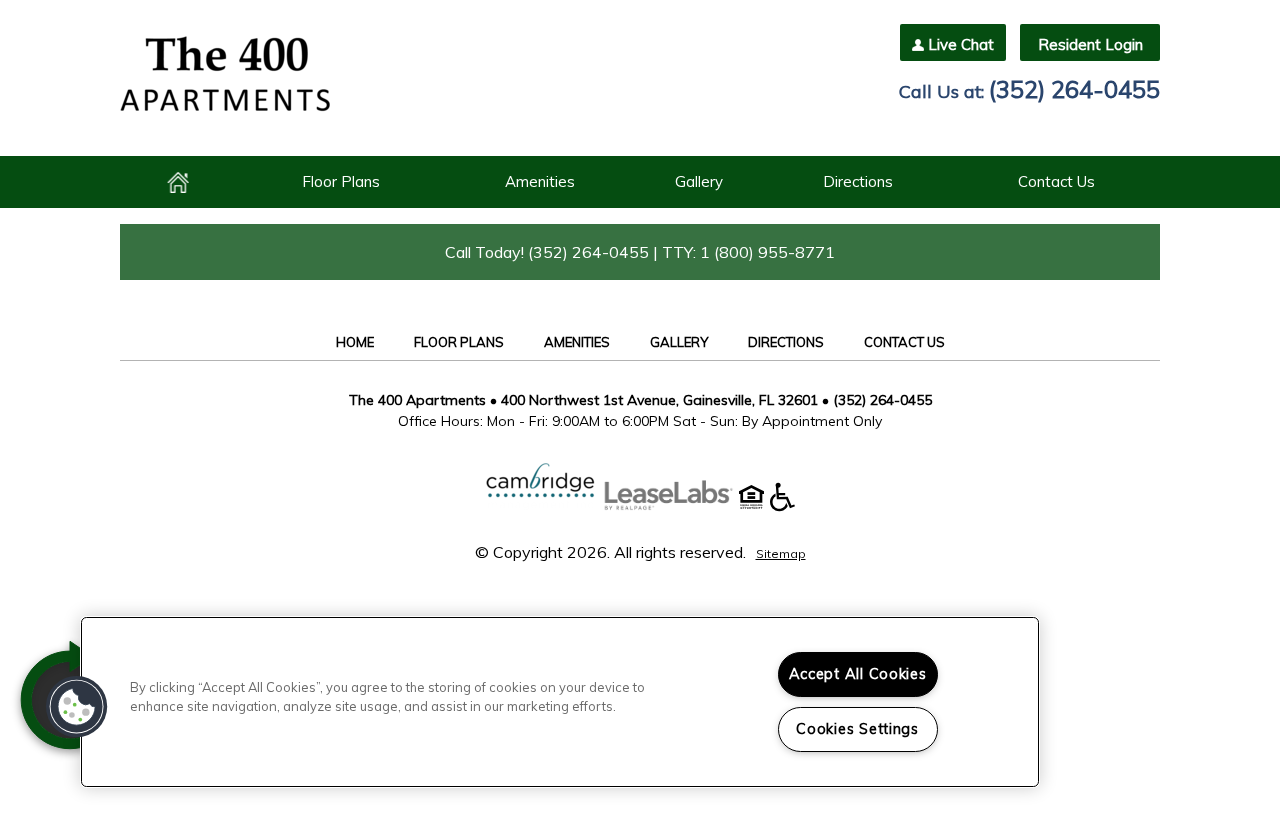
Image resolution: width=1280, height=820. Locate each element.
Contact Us (1056, 181)
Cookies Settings (857, 729)
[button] (77, 707)
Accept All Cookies (858, 674)
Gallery (699, 181)
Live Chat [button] (961, 44)
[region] (560, 702)
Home (178, 182)
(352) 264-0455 (1074, 89)
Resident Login (1090, 44)
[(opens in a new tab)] (679, 506)
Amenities (540, 181)
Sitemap (781, 553)
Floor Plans (341, 181)
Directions (858, 181)
